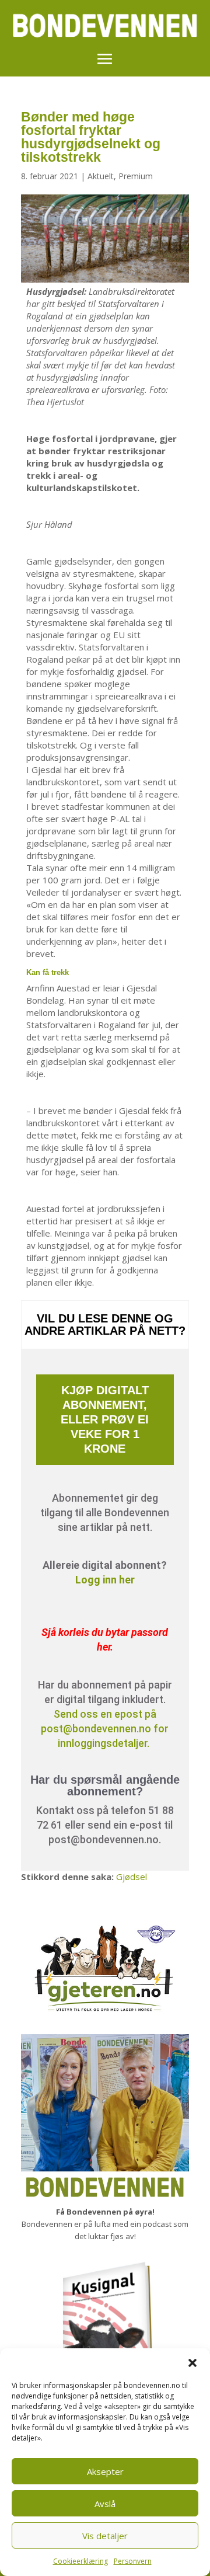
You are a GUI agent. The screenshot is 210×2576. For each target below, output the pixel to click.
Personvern (133, 2561)
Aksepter (105, 2471)
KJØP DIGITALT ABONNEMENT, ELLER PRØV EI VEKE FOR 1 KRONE (105, 1419)
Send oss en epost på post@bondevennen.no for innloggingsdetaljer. (105, 1729)
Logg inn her (105, 1580)
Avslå (105, 2504)
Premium (136, 176)
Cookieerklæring (80, 2561)
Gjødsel (132, 1877)
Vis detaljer (105, 2536)
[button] (192, 2363)
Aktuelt (101, 176)
